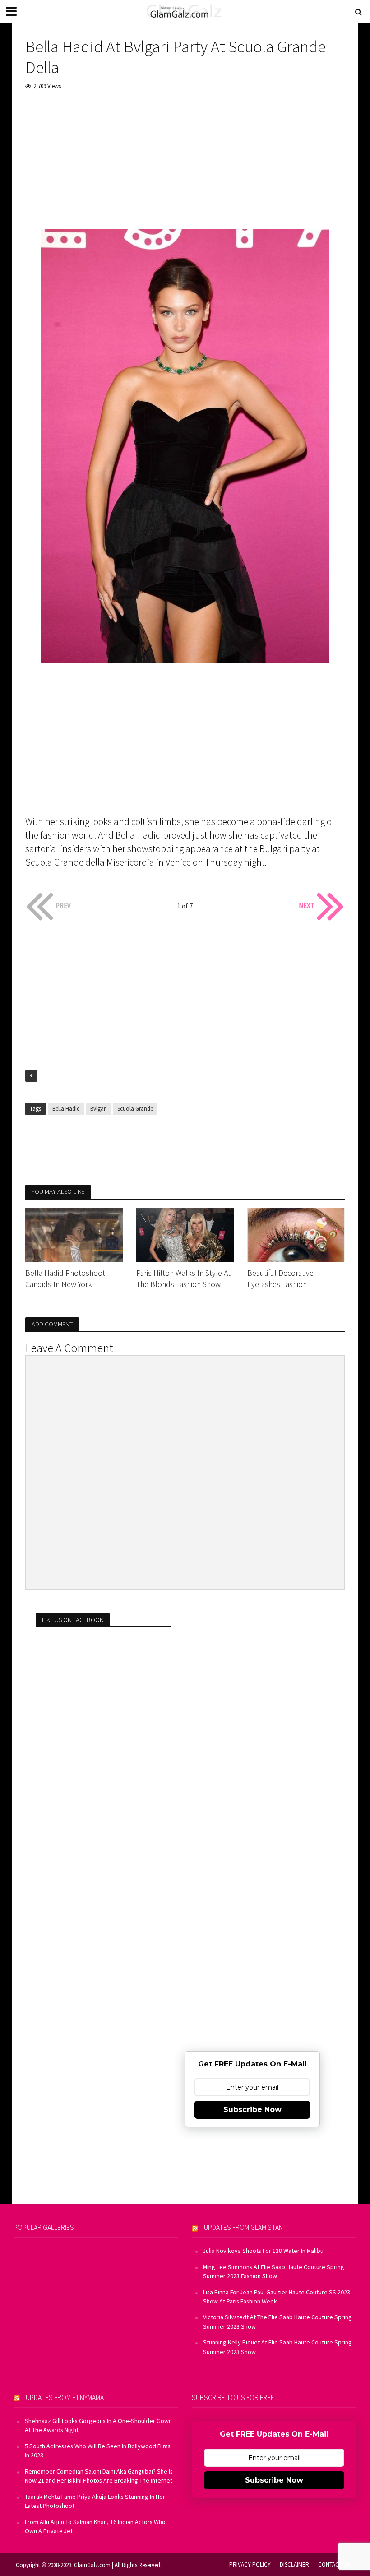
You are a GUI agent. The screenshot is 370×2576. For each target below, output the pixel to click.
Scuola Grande (135, 1109)
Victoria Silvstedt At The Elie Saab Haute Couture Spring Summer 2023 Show (277, 2321)
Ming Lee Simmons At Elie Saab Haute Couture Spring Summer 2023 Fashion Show (274, 2271)
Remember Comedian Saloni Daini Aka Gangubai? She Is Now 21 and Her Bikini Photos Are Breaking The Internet (99, 2476)
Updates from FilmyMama (65, 2397)
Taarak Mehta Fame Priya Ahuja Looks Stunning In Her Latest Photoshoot (95, 2501)
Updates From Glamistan (243, 2227)
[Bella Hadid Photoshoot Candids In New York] (74, 1234)
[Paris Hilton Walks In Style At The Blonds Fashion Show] (185, 1234)
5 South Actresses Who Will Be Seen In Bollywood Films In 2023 (98, 2451)
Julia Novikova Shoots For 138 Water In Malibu (263, 2251)
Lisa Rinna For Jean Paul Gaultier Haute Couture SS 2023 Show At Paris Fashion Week (277, 2297)
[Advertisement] (185, 166)
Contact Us (334, 2564)
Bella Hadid (66, 1109)
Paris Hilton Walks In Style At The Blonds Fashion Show (183, 1279)
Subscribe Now (252, 2110)
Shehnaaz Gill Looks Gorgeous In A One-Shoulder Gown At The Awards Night (98, 2425)
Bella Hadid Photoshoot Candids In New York (65, 1279)
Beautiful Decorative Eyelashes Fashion (280, 1279)
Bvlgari (99, 1109)
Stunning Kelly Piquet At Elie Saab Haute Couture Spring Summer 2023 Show (277, 2347)
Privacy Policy (250, 2564)
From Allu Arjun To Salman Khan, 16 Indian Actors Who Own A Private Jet (95, 2526)
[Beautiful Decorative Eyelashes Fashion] (296, 1234)
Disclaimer (294, 2564)
